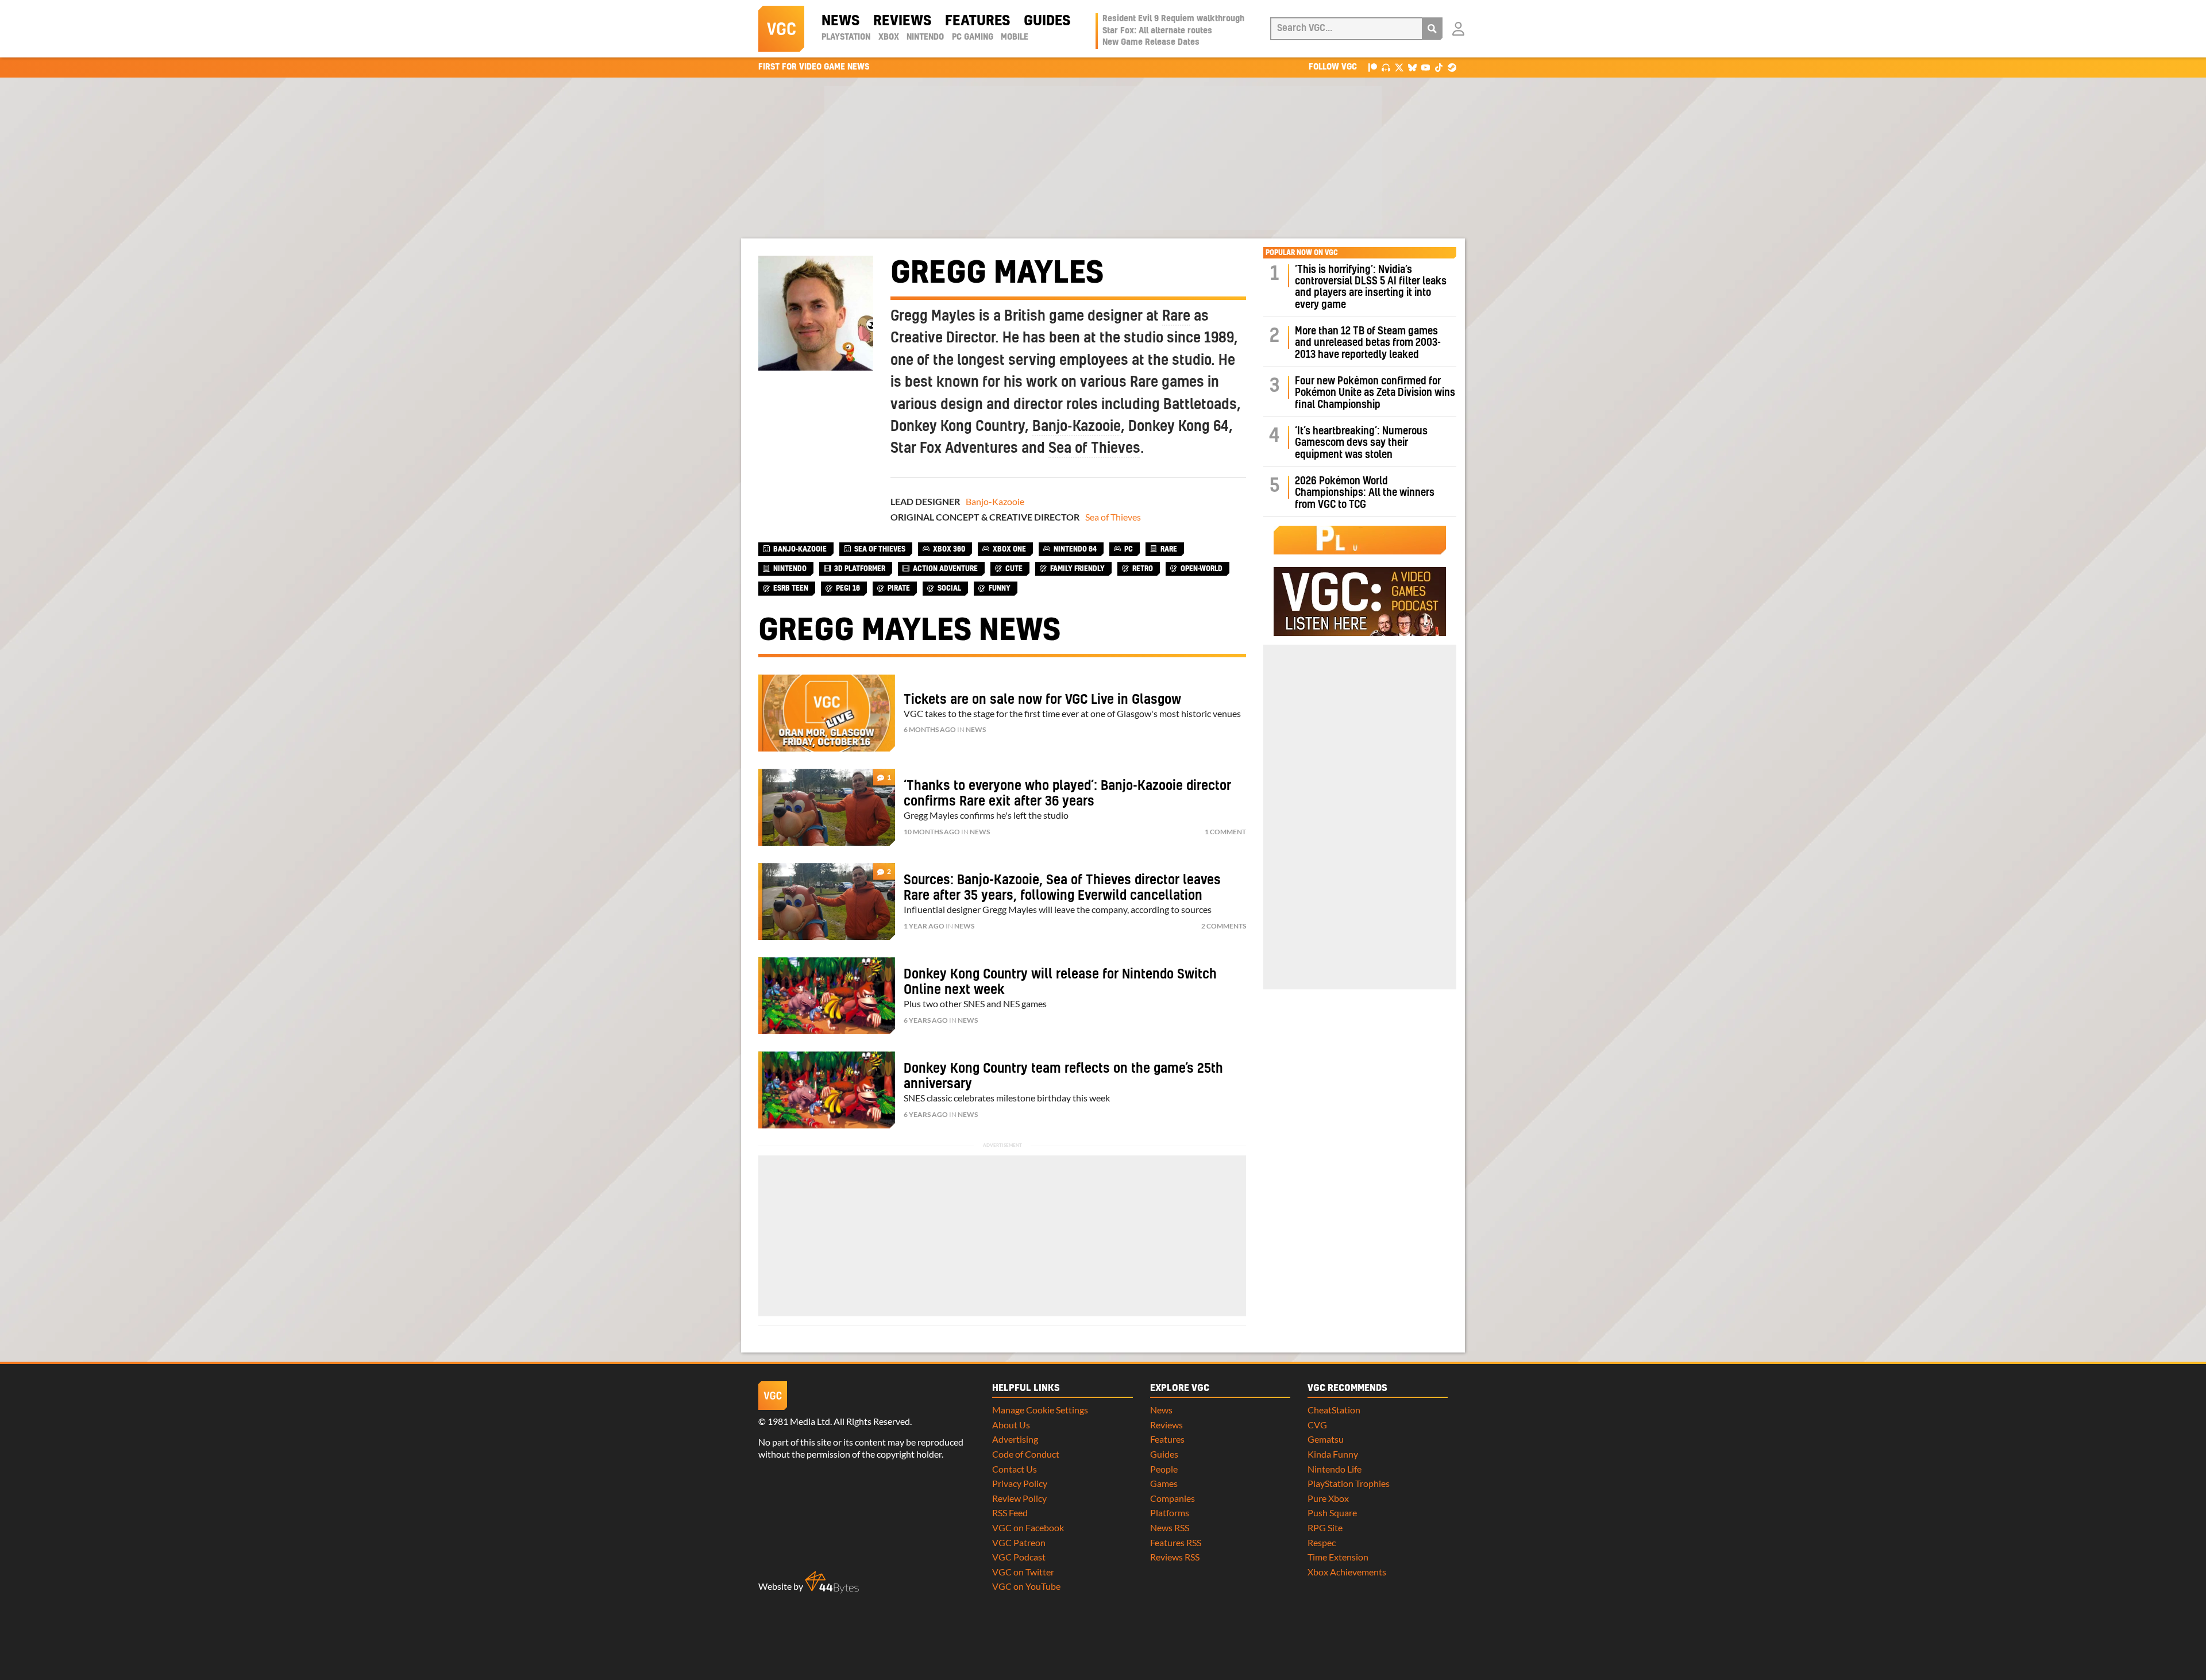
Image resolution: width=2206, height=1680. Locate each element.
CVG (1317, 1425)
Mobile (1015, 37)
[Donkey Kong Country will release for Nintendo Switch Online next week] (827, 996)
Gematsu (1326, 1439)
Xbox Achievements (1347, 1572)
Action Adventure (945, 569)
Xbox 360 (949, 549)
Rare (1176, 317)
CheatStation (1334, 1410)
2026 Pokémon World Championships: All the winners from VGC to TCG (1365, 493)
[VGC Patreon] (1373, 67)
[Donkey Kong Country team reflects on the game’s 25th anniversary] (827, 1090)
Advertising (1015, 1439)
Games (1164, 1483)
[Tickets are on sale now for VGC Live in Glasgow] (827, 713)
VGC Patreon (1019, 1542)
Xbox (889, 37)
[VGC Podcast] (1386, 67)
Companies (1173, 1498)
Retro (1143, 569)
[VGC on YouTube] (1426, 67)
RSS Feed (1010, 1513)
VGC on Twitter (1023, 1572)
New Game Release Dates (1151, 43)
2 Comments (1224, 926)
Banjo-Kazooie (1077, 427)
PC (1129, 549)
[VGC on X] (1399, 67)
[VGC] (781, 29)
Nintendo (925, 37)
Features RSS (1176, 1542)
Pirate (899, 588)
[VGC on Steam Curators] (1452, 67)
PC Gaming (973, 37)
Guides (1047, 21)
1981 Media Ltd (799, 1421)
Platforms (1170, 1513)
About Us (1011, 1425)
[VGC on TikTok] (1439, 67)
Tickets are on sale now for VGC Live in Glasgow (1042, 700)
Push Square (1332, 1513)
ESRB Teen (791, 588)
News (840, 21)
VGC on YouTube (1026, 1586)
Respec (1322, 1542)
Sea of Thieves (1094, 449)
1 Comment (1225, 832)
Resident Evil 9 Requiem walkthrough (1173, 19)
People (1164, 1469)
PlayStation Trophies (1349, 1483)
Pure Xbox (1328, 1498)
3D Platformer (860, 569)
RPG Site (1325, 1527)
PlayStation (846, 37)
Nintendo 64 (1075, 549)
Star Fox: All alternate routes (1157, 31)
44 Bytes (832, 1582)
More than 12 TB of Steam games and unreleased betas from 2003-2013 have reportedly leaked (1368, 343)
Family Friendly (1077, 569)
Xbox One (1009, 549)
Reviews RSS (1175, 1557)
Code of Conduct (1026, 1454)
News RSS (1170, 1527)
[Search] (1432, 29)
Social (949, 588)
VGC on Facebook (1028, 1527)
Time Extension (1338, 1557)
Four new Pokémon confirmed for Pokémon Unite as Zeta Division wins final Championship (1375, 393)
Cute (1014, 569)
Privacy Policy (1020, 1483)
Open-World (1202, 569)
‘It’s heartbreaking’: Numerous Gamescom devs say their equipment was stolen (1361, 443)
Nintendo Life (1335, 1469)
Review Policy (1019, 1498)
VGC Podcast (1019, 1557)
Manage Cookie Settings (1040, 1410)
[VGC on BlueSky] (1412, 67)
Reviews (902, 21)
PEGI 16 (848, 588)
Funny (1000, 588)
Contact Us (1015, 1469)
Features (977, 21)
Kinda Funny (1333, 1454)
